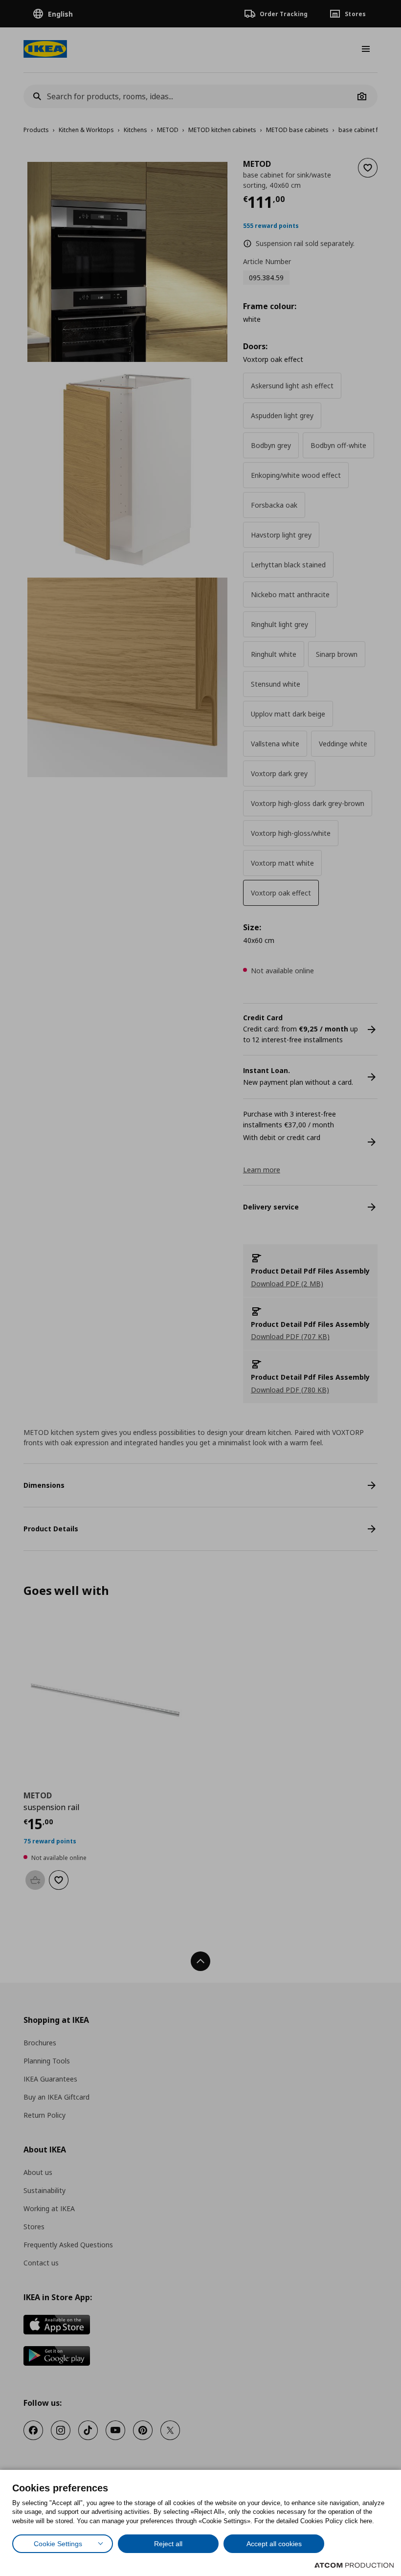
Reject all (168, 2544)
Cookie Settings (58, 2544)
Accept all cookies (274, 2544)
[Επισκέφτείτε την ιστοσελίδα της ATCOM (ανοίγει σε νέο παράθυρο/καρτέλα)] (354, 2565)
